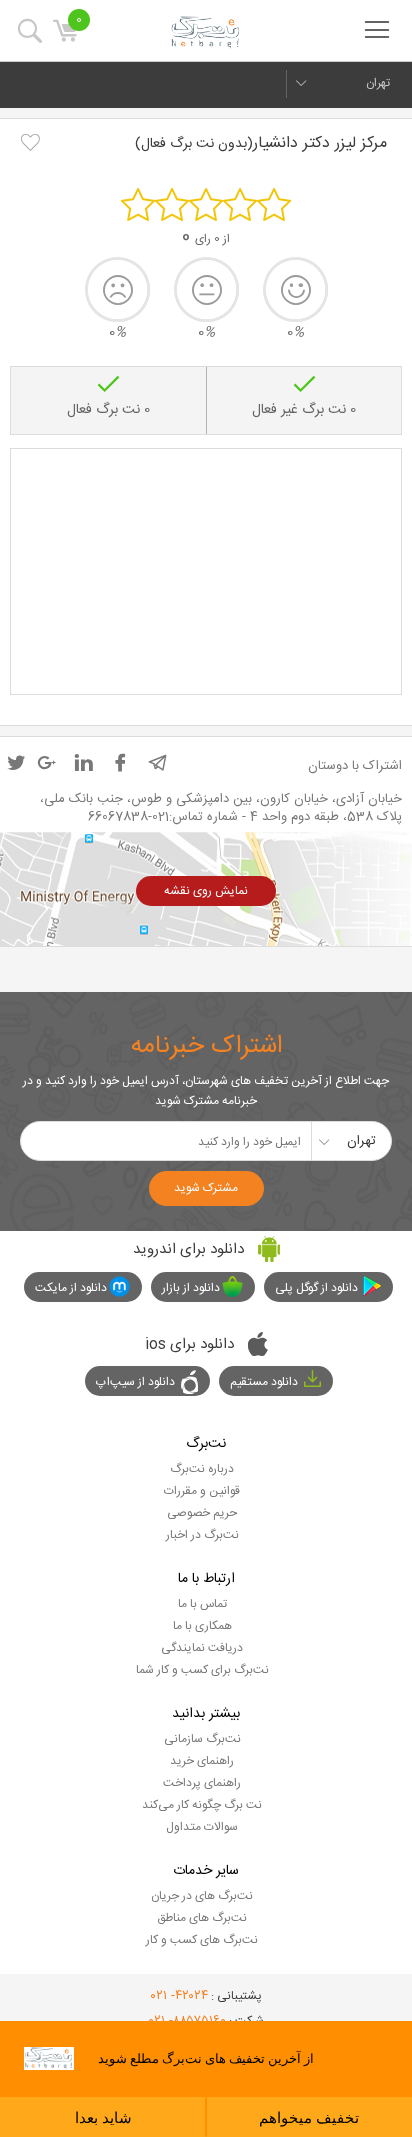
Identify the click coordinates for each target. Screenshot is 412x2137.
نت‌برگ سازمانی (202, 1739)
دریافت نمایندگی (202, 1648)
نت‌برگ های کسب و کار (202, 1940)
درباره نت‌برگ (202, 1469)
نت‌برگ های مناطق (202, 1918)
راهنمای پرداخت (202, 1783)
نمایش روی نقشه (206, 891)
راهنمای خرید (202, 1761)
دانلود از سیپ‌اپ (135, 1382)
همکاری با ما (202, 1626)
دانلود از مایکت (71, 1288)
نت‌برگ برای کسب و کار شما (202, 1670)
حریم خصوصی (202, 1513)
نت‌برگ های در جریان (202, 1896)
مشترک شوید (206, 1188)
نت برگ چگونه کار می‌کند (202, 1805)
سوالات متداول (202, 1827)
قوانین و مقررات (202, 1491)
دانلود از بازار (191, 1288)
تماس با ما (202, 1604)
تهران (378, 83)
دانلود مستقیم (264, 1382)
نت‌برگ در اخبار (202, 1535)
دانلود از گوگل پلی (316, 1288)
